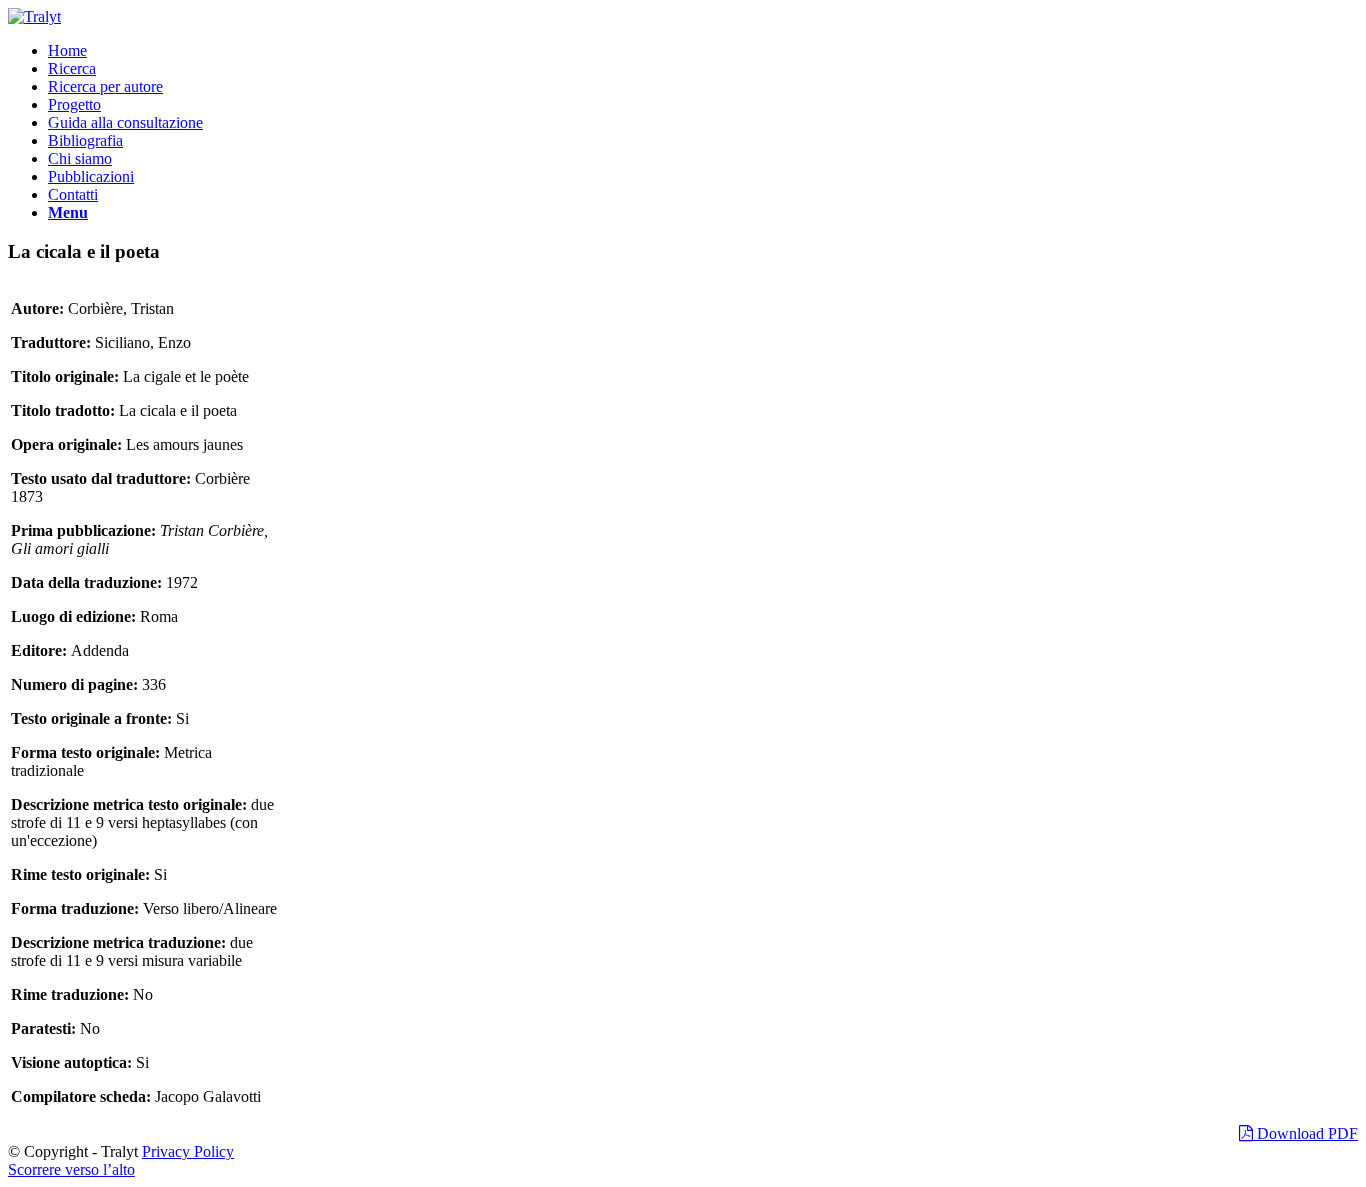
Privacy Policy (188, 1151)
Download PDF (1305, 1133)
